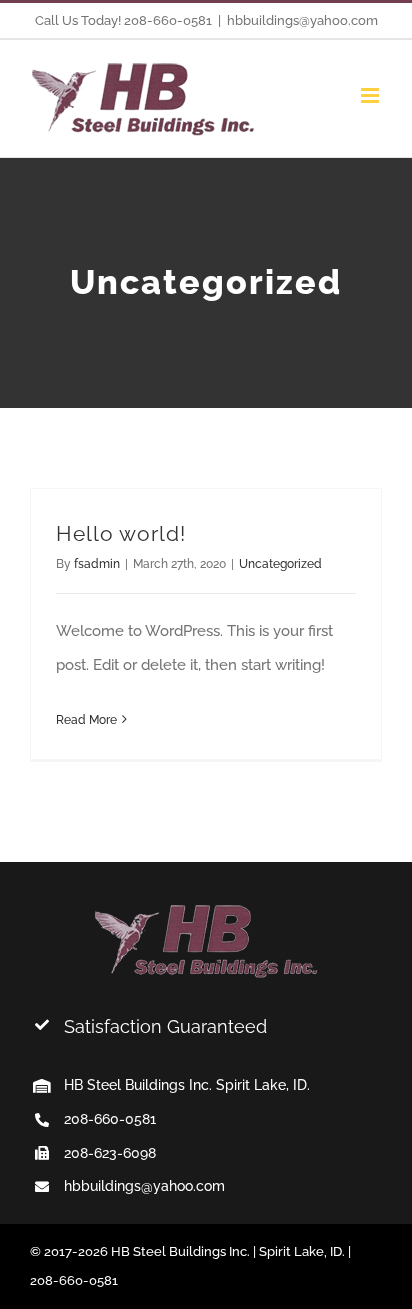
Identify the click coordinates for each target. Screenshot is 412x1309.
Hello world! (121, 534)
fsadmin (97, 564)
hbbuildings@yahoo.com (302, 20)
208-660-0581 (110, 1119)
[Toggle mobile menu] (371, 95)
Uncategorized (280, 564)
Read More (86, 720)
